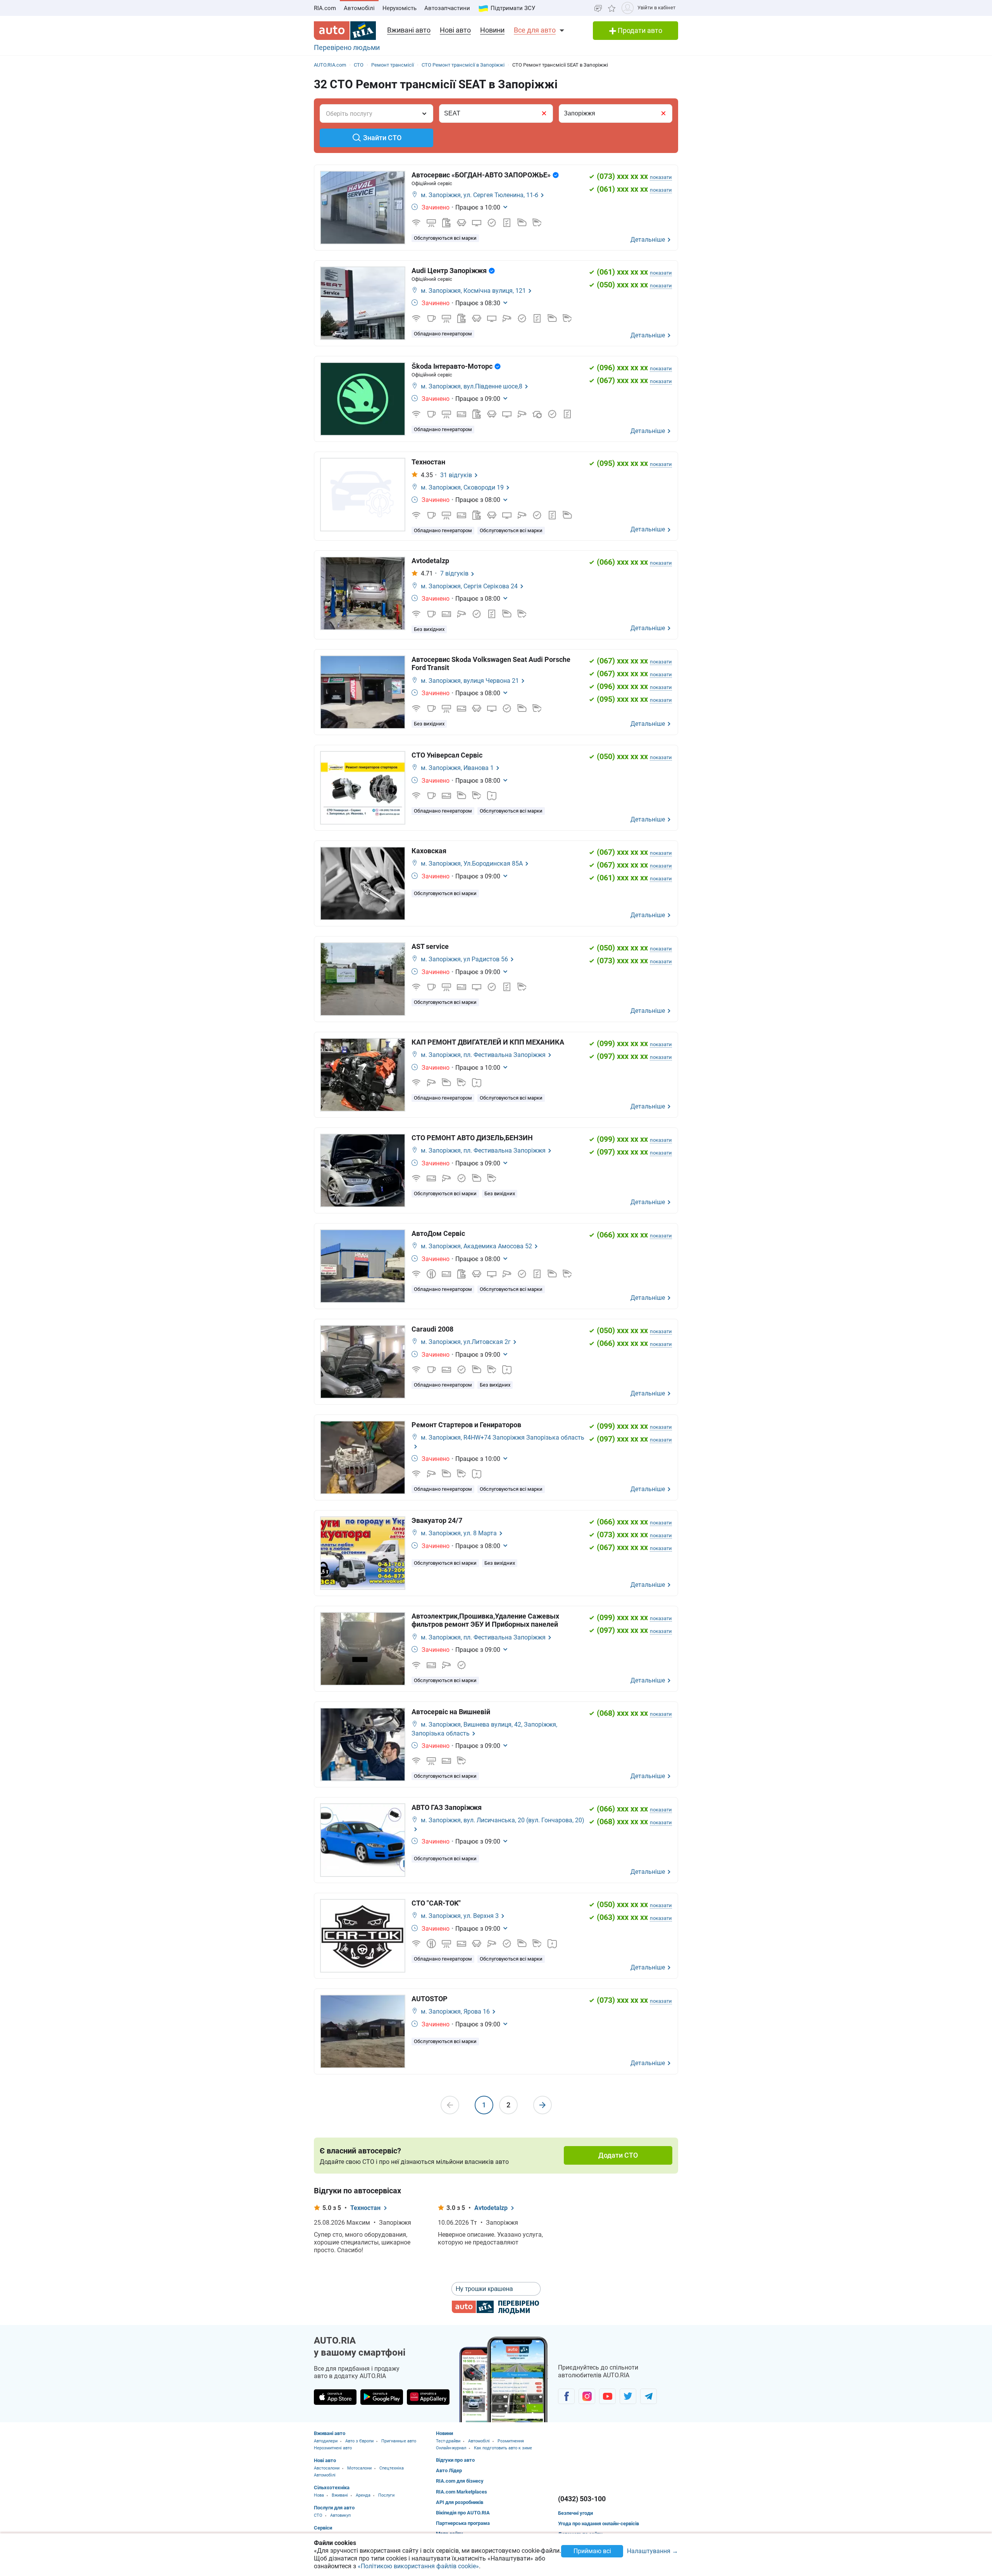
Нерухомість (400, 8)
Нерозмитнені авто (333, 2448)
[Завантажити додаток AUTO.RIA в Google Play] (382, 2397)
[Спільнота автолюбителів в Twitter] (628, 2396)
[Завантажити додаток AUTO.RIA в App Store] (335, 2397)
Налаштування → (653, 2551)
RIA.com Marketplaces (462, 2492)
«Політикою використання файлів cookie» (418, 2566)
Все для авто (535, 30)
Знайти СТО (382, 138)
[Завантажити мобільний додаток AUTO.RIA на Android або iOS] (504, 2379)
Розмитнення (511, 2441)
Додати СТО (618, 2155)
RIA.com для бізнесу (460, 2481)
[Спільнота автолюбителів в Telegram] (648, 2396)
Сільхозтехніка (332, 2487)
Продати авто (639, 30)
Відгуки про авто (455, 2460)
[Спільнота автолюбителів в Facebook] (566, 2396)
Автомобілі (359, 8)
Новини (492, 30)
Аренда (363, 2495)
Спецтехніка (392, 2468)
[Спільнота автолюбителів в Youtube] (607, 2396)
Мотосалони (359, 2468)
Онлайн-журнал (451, 2448)
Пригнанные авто (399, 2441)
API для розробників (460, 2502)
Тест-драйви (448, 2441)
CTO (318, 2515)
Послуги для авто (334, 2508)
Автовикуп (340, 2515)
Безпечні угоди (575, 2513)
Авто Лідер (449, 2470)
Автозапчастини (447, 8)
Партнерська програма (463, 2523)
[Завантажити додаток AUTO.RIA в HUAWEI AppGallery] (428, 2397)
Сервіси (323, 2528)
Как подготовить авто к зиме (503, 2448)
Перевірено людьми (347, 47)
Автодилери (326, 2441)
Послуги (386, 2495)
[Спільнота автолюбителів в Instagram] (587, 2396)
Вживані (340, 2495)
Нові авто (455, 30)
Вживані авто (409, 30)
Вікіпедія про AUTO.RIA (463, 2513)
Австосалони (327, 2468)
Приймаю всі (592, 2551)
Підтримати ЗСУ (513, 8)
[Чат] (598, 8)
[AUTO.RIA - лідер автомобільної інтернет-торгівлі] (345, 31)
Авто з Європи (359, 2441)
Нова (319, 2495)
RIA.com (325, 8)
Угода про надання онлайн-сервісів (598, 2524)
